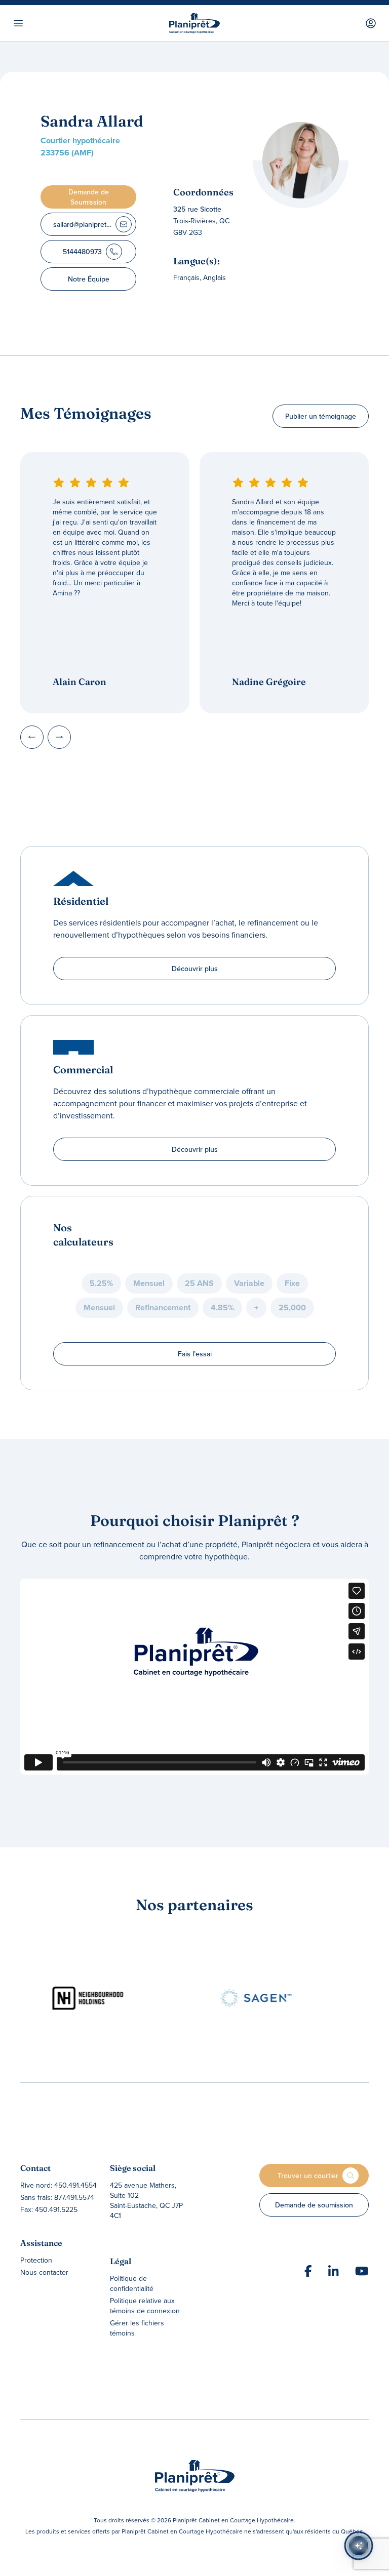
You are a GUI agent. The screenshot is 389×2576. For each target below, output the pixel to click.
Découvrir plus (195, 969)
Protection (36, 2260)
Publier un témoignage (321, 416)
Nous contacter (44, 2272)
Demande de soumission (314, 2205)
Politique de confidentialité (132, 2283)
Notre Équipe (89, 279)
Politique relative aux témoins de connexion (145, 2306)
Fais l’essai (195, 1354)
